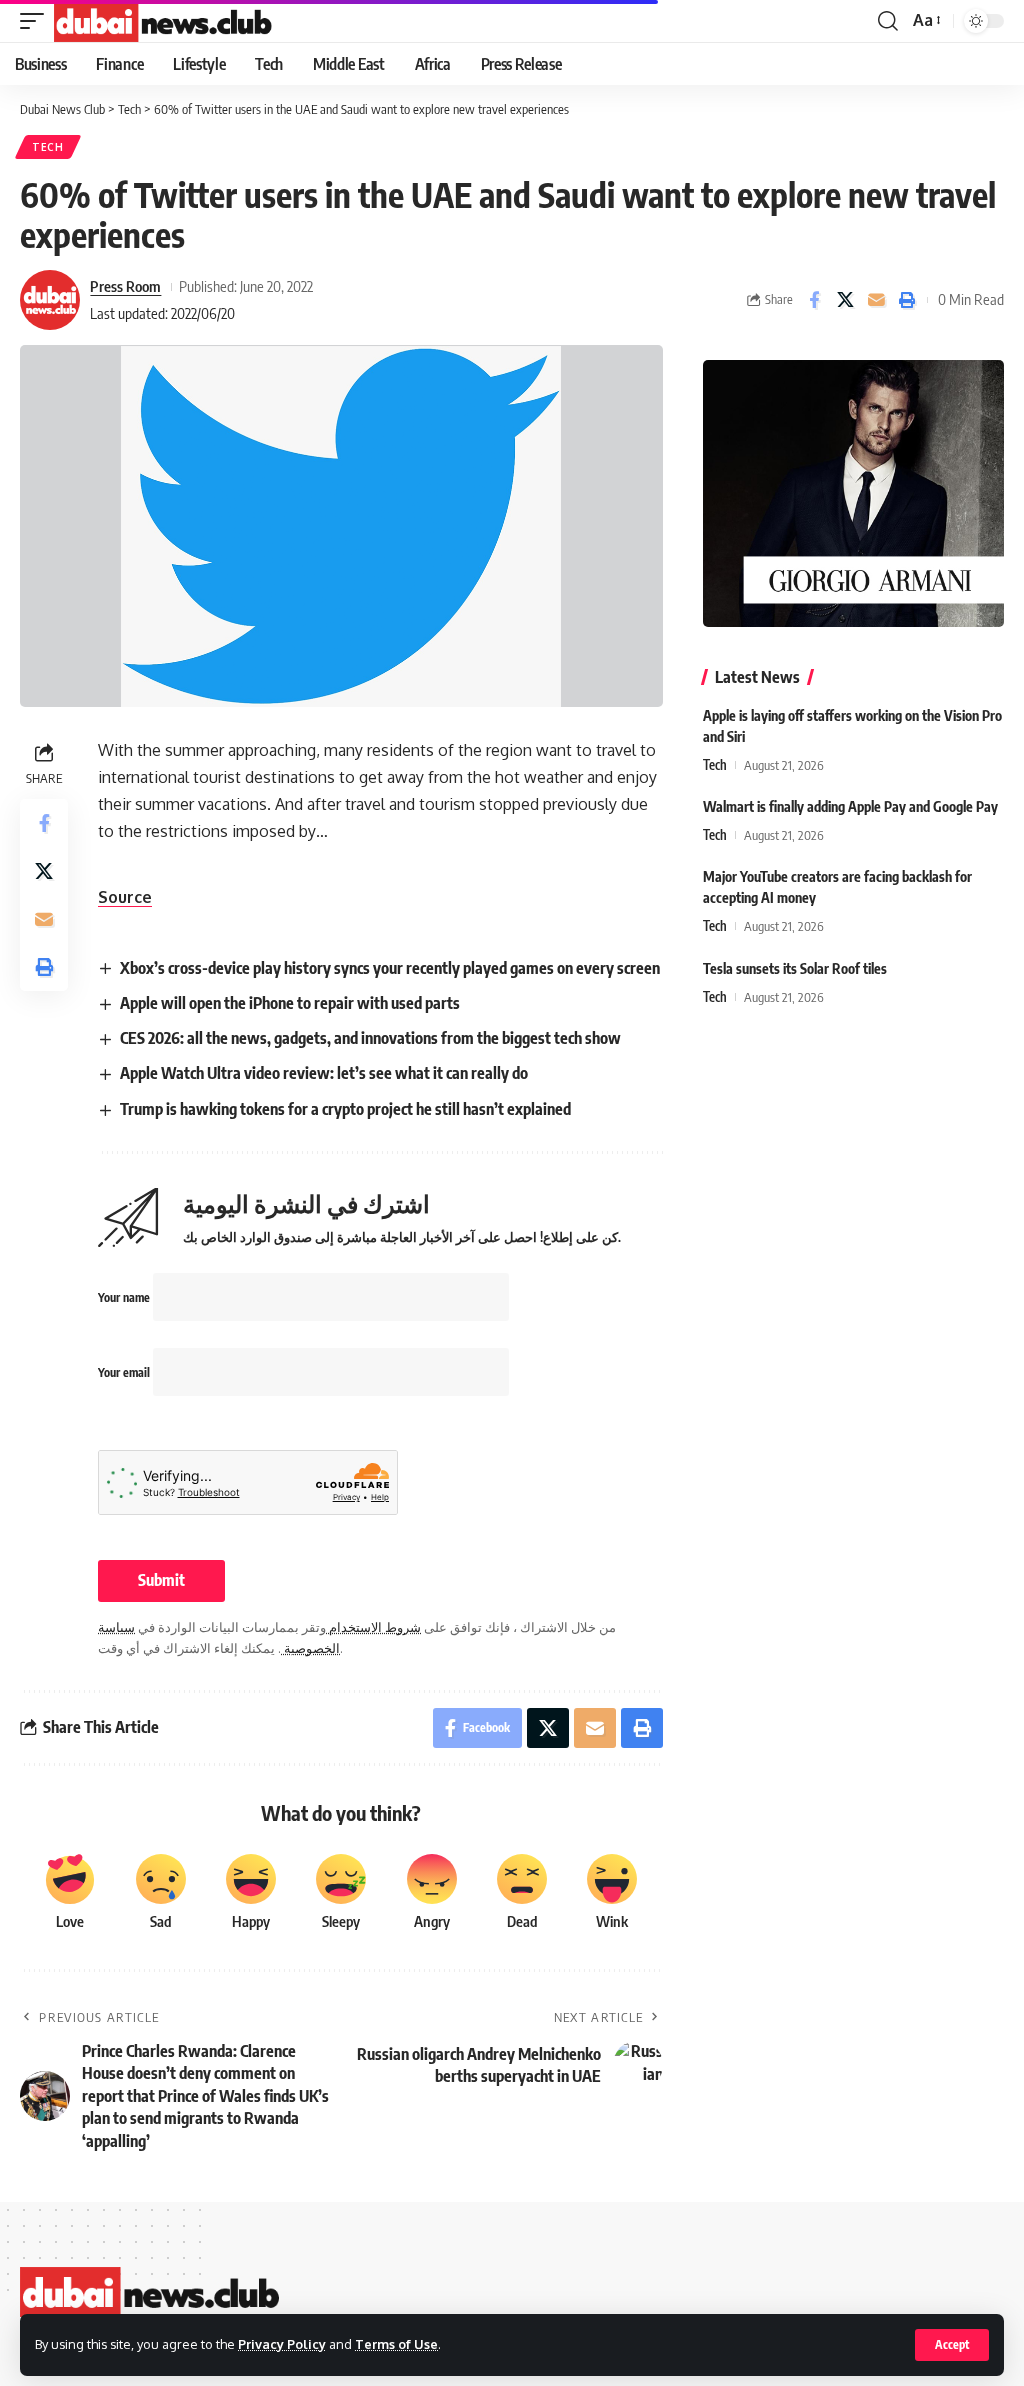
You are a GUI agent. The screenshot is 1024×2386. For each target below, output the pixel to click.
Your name (125, 1297)
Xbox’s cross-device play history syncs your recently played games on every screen (390, 968)
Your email (125, 1372)
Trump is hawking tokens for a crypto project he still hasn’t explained (345, 1109)
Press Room (125, 286)
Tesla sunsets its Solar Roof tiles (795, 968)
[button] (952, 2345)
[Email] (876, 300)
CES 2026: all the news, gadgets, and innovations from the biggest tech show (370, 1038)
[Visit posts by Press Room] (50, 300)
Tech (48, 147)
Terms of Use (396, 2344)
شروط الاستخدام (373, 1627)
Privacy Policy (282, 2344)
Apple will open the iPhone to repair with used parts (290, 1003)
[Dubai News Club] (164, 21)
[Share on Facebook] (814, 300)
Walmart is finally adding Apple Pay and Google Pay (850, 806)
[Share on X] (845, 300)
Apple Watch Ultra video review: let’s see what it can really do (324, 1073)
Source (125, 897)
